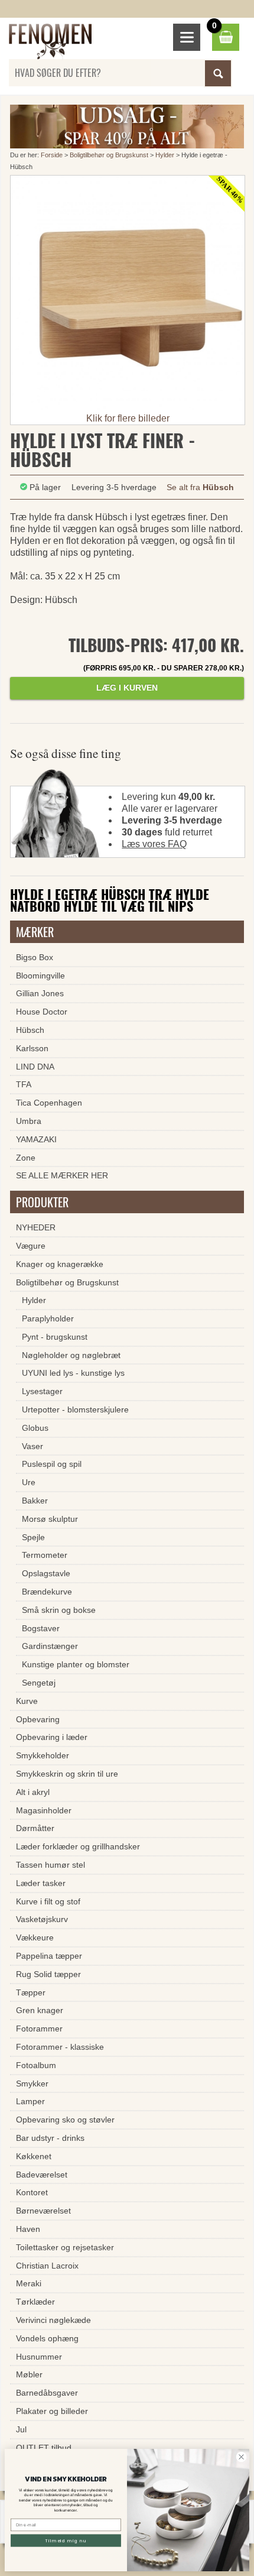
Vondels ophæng (47, 2338)
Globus (35, 1428)
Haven (28, 2229)
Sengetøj (39, 1683)
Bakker (35, 1501)
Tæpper (31, 1992)
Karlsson (32, 1048)
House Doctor (42, 1012)
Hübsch (30, 1030)
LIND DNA (35, 1067)
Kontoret (32, 2192)
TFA (24, 1084)
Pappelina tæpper (49, 1956)
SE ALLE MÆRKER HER (62, 1175)
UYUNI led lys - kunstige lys (73, 1373)
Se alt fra (200, 487)
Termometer (45, 1555)
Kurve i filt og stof (48, 1901)
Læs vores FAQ (154, 844)
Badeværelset (42, 2175)
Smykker (32, 2084)
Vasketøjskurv (42, 1919)
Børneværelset (43, 2211)
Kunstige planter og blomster (76, 1664)
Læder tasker (41, 1883)
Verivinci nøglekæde (53, 2320)
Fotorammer (39, 2029)
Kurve (27, 1701)
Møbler (29, 2374)
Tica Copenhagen (49, 1103)
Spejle (33, 1537)
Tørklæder (35, 2302)
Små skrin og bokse (59, 1610)
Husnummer (39, 2357)
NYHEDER (36, 1227)
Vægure (31, 1246)
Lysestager (42, 1391)
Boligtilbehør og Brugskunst (109, 155)
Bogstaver (41, 1628)
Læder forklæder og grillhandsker (78, 1846)
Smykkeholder (43, 1755)
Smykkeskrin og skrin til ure (67, 1774)
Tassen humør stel (51, 1865)
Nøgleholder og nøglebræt (71, 1355)
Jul (21, 2429)
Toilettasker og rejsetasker (65, 2247)
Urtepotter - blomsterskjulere (75, 1409)
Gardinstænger (50, 1646)
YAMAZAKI (36, 1139)
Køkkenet (34, 2156)
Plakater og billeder (52, 2411)
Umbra (29, 1121)
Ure (29, 1482)
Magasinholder (44, 1810)
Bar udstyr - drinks (50, 2138)
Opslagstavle (46, 1573)
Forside (52, 155)
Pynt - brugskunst (55, 1337)
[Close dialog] (241, 2457)
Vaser (32, 1446)
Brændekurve (47, 1592)
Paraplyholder (48, 1318)
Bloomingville (40, 976)
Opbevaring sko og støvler (65, 2120)
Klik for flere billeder (128, 418)
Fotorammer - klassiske (60, 2047)
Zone (26, 1158)
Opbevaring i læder (52, 1737)
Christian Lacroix (47, 2266)
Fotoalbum (36, 2065)
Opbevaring (38, 1719)
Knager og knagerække (60, 1264)
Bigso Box (35, 957)
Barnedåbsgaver (47, 2393)
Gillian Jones (40, 993)
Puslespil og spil (52, 1464)
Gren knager (40, 2010)
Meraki (29, 2283)
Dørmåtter (35, 1828)
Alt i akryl (33, 1792)
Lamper (30, 2101)
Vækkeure (35, 1937)
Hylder (165, 155)
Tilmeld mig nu (66, 2540)
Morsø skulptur (50, 1519)
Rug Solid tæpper (48, 1974)
